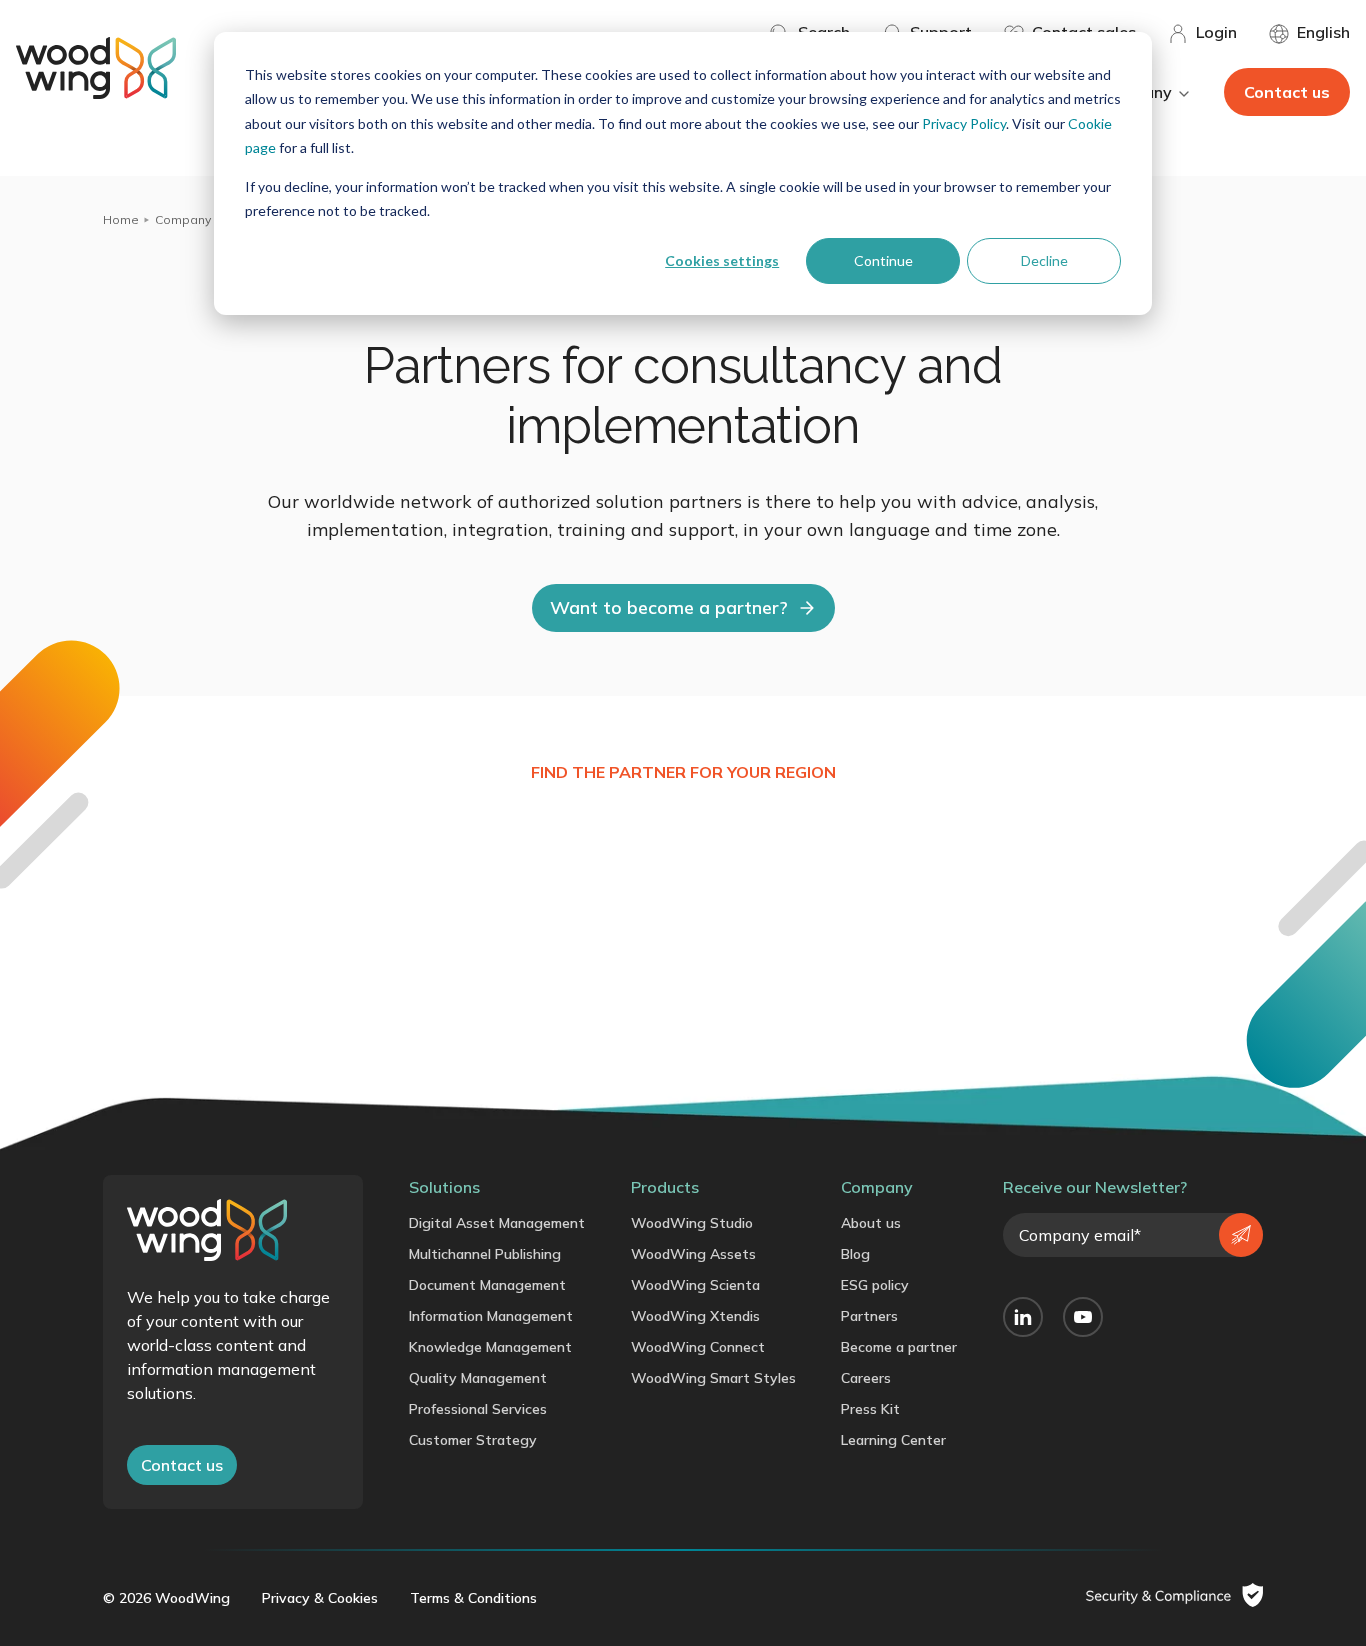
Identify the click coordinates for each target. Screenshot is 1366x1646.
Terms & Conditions (473, 1598)
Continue (883, 260)
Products (665, 1187)
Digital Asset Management (497, 1223)
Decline (1044, 260)
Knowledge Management (490, 1347)
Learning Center (893, 1440)
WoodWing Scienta (695, 1285)
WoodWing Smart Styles (713, 1378)
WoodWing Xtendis (695, 1316)
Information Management (491, 1316)
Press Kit (870, 1409)
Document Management (487, 1285)
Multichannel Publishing (485, 1254)
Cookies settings (722, 260)
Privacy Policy (964, 123)
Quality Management (478, 1378)
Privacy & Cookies (320, 1598)
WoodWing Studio (692, 1223)
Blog (855, 1254)
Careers (866, 1378)
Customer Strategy (473, 1440)
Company (183, 219)
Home (121, 219)
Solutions (444, 1187)
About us (871, 1223)
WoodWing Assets (693, 1254)
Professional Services (478, 1409)
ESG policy (875, 1285)
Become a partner (899, 1347)
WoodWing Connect (698, 1347)
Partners (869, 1316)
